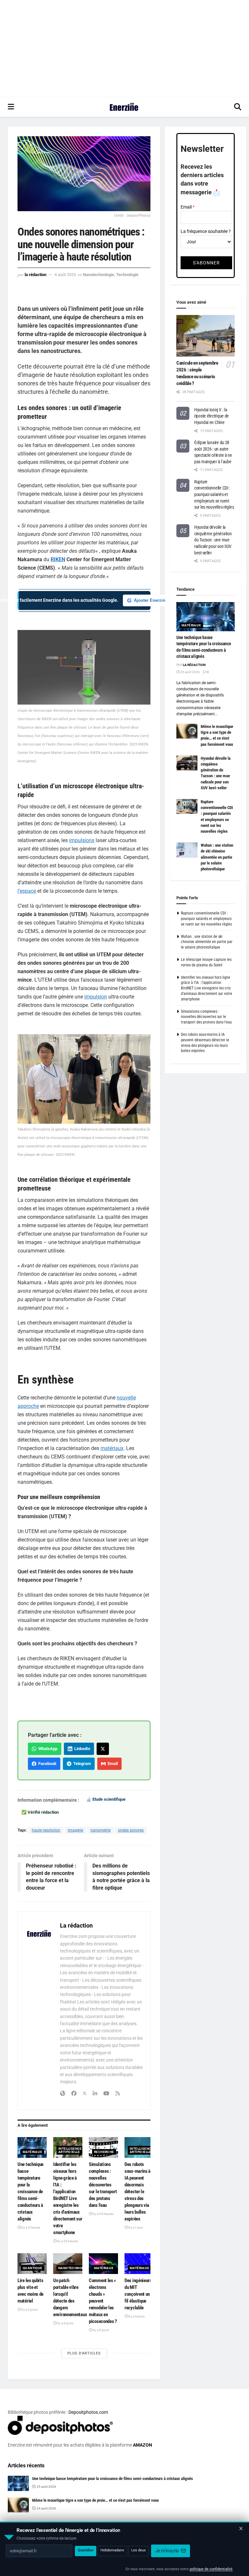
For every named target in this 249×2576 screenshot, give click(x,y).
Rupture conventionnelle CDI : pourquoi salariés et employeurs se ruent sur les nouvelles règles (214, 494)
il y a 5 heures (30, 2227)
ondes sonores (131, 1830)
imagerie (75, 1830)
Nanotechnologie (99, 275)
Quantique (33, 2268)
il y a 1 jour (135, 2227)
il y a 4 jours (136, 2316)
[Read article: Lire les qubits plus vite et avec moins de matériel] (32, 2264)
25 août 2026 (190, 672)
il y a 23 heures (67, 2241)
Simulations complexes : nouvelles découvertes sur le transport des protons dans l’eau (103, 2185)
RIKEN (58, 559)
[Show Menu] (11, 107)
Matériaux (32, 2152)
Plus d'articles (84, 2353)
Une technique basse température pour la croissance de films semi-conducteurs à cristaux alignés (30, 2192)
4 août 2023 (65, 275)
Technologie (127, 275)
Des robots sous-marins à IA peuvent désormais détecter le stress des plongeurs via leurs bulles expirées (137, 2192)
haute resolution (46, 1830)
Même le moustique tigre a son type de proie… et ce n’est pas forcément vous (95, 2500)
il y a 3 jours (65, 2323)
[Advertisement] (124, 49)
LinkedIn (81, 1749)
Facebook (46, 1764)
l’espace (27, 891)
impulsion (96, 997)
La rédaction (36, 275)
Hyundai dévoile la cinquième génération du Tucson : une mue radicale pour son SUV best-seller (213, 540)
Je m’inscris (167, 2551)
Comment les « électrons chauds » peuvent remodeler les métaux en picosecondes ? (103, 2301)
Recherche (104, 2152)
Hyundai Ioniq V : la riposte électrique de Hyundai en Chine (212, 416)
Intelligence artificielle (70, 2150)
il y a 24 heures (103, 2214)
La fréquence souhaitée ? (206, 231)
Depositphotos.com (88, 2412)
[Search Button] (238, 107)
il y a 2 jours (29, 2310)
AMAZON (142, 2445)
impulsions (82, 840)
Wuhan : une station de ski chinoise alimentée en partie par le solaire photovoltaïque (217, 857)
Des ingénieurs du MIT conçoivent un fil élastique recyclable (138, 2294)
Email (112, 1764)
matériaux (112, 1448)
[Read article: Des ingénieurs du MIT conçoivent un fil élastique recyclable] (139, 2264)
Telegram (81, 1764)
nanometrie (101, 1830)
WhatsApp (47, 1749)
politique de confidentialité (211, 2569)
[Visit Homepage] (124, 107)
